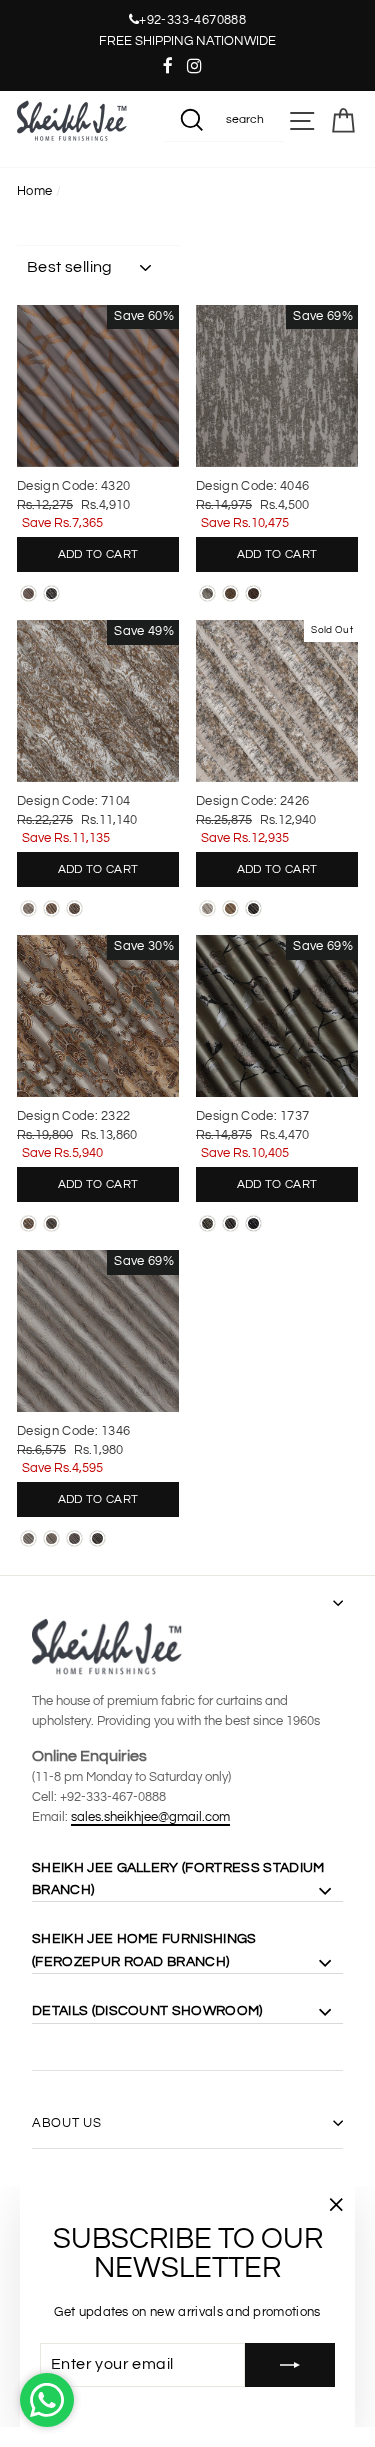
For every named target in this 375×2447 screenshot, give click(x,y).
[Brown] (230, 593)
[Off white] (28, 908)
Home (34, 191)
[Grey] (74, 1538)
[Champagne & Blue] (51, 1223)
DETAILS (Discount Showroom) (147, 2011)
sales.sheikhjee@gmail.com (150, 1817)
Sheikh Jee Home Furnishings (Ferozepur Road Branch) (144, 1950)
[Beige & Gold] (28, 1223)
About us (66, 2123)
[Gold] (230, 908)
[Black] (74, 908)
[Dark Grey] (51, 593)
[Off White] (207, 593)
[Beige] (51, 908)
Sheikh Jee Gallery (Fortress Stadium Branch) (178, 1879)
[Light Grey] (28, 593)
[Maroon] (253, 593)
